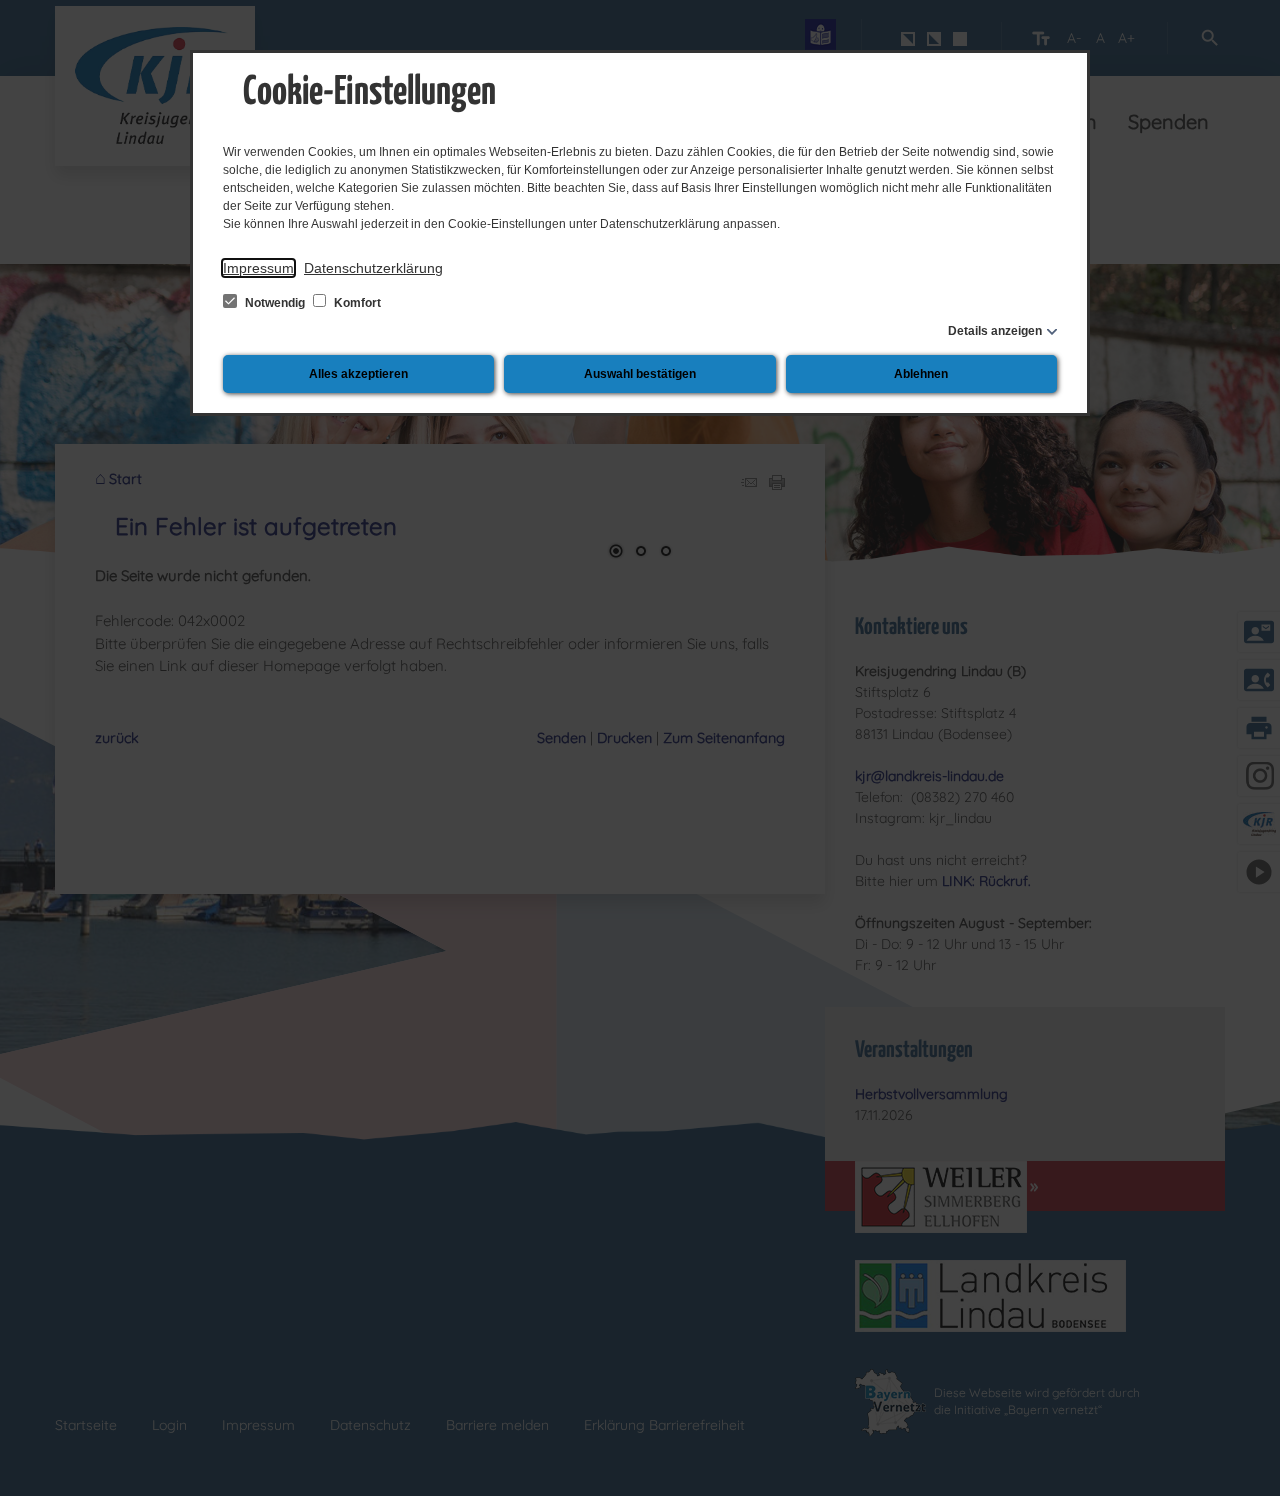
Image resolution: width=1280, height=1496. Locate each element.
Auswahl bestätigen (640, 374)
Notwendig (275, 303)
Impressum (258, 268)
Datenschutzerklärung (373, 268)
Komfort (356, 303)
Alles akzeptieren (358, 374)
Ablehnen (921, 374)
